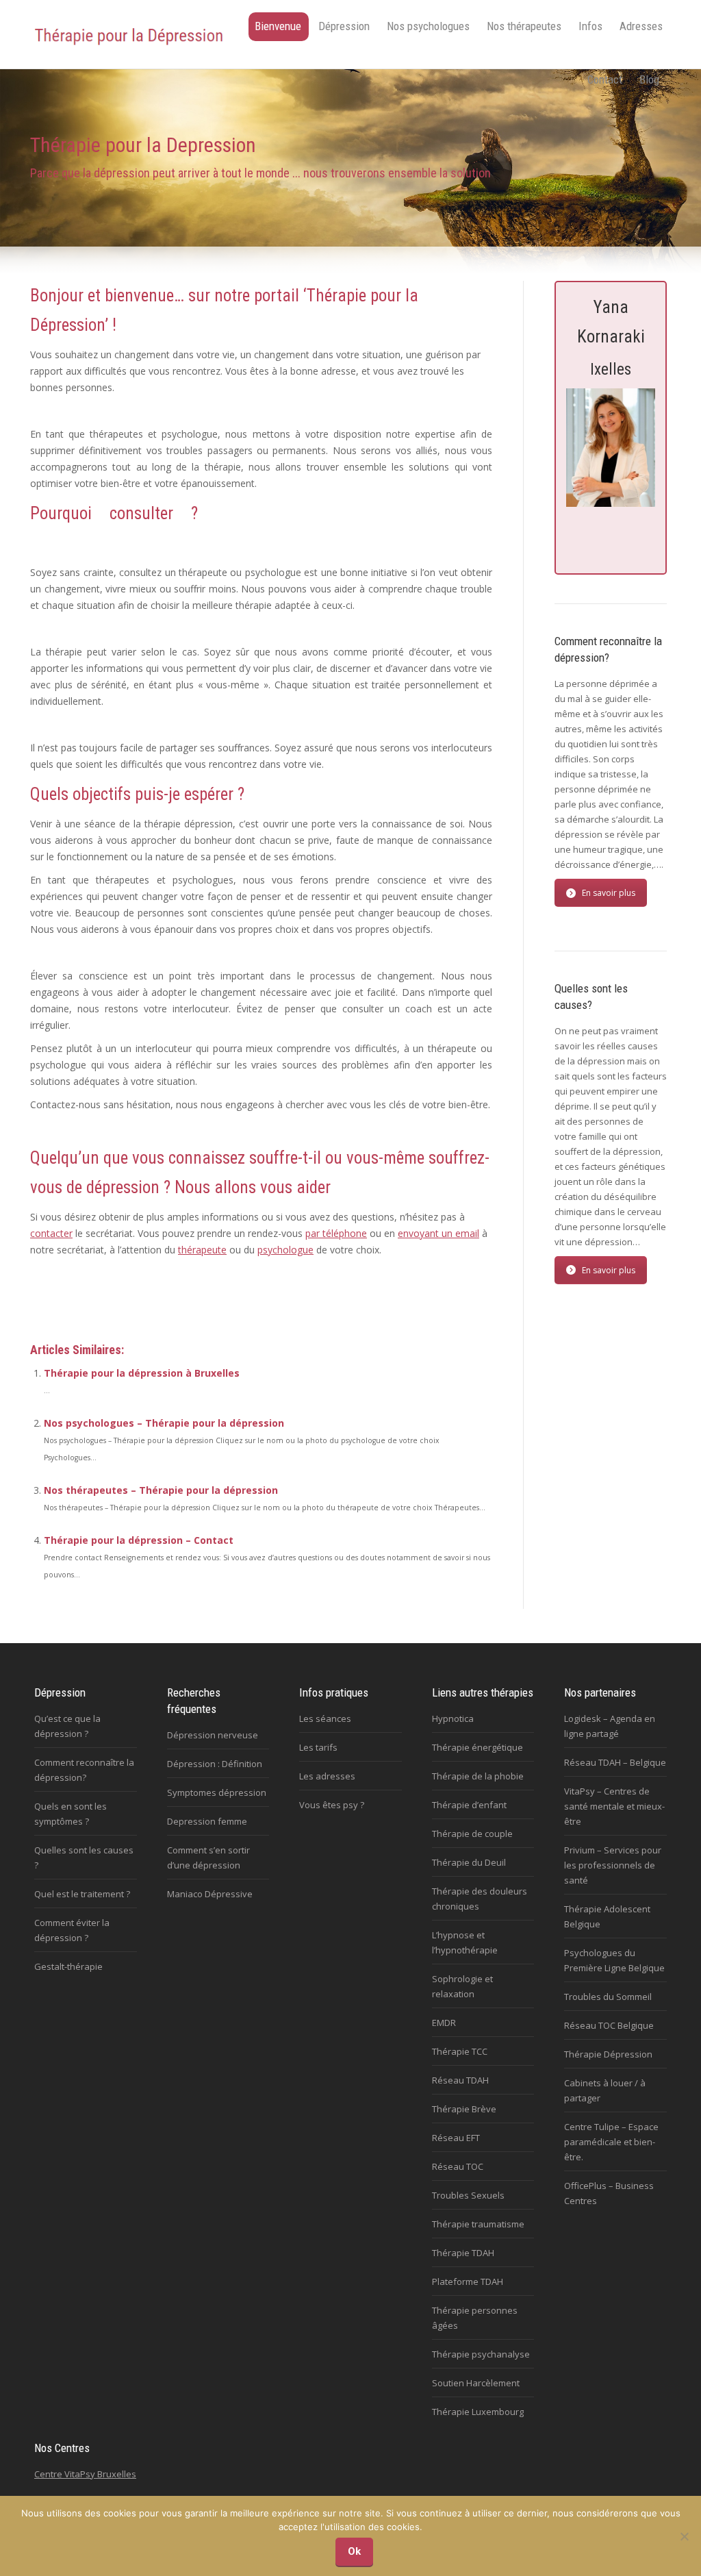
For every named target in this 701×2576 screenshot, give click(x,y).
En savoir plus (609, 893)
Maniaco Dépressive (210, 1894)
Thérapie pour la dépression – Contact (139, 1540)
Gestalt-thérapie (68, 1966)
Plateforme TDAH (468, 2281)
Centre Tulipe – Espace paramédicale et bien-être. (611, 2142)
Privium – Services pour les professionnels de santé (613, 1865)
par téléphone (336, 1233)
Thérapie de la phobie (478, 1776)
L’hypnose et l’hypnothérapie (465, 1942)
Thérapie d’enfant (469, 1805)
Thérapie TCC (460, 2051)
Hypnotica (453, 1718)
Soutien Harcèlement (476, 2383)
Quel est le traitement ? (82, 1894)
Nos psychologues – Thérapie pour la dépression (164, 1423)
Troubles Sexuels (468, 2195)
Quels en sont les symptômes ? (71, 1814)
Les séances (325, 1718)
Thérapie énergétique (477, 1747)
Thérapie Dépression (608, 2054)
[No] (684, 2536)
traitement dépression (80, 1296)
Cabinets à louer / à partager (605, 2090)
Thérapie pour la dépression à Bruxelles (142, 1373)
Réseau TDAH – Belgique (615, 1762)
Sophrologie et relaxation (462, 1986)
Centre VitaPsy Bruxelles (85, 2474)
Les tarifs (318, 1747)
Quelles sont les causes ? (84, 1858)
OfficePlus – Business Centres (609, 2193)
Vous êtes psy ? (332, 1805)
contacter (51, 1233)
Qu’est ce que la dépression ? (67, 1726)
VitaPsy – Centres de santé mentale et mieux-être (614, 1806)
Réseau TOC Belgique (609, 2025)
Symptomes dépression (217, 1792)
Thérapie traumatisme (478, 2224)
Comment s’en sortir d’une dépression (208, 1858)
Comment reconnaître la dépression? (84, 1770)
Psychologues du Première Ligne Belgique (614, 1960)
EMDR (444, 2023)
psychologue (285, 1250)
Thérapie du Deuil (469, 1862)
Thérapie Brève (464, 2109)
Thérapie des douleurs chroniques (480, 1899)
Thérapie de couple (472, 1834)
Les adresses (327, 1776)
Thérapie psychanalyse (481, 2354)
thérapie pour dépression (186, 1296)
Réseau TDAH (460, 2080)
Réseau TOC (458, 2166)
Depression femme (207, 1821)
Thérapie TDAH (463, 2253)
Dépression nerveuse (213, 1735)
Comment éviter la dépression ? (72, 1930)
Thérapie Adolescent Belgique (607, 1916)
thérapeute (202, 1250)
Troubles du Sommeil (608, 1997)
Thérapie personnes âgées (475, 2318)
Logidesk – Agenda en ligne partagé (610, 1726)
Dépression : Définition (215, 1764)
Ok (354, 2551)
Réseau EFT (456, 2138)
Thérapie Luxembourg (478, 2412)
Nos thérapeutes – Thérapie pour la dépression (161, 1490)
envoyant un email (438, 1233)
